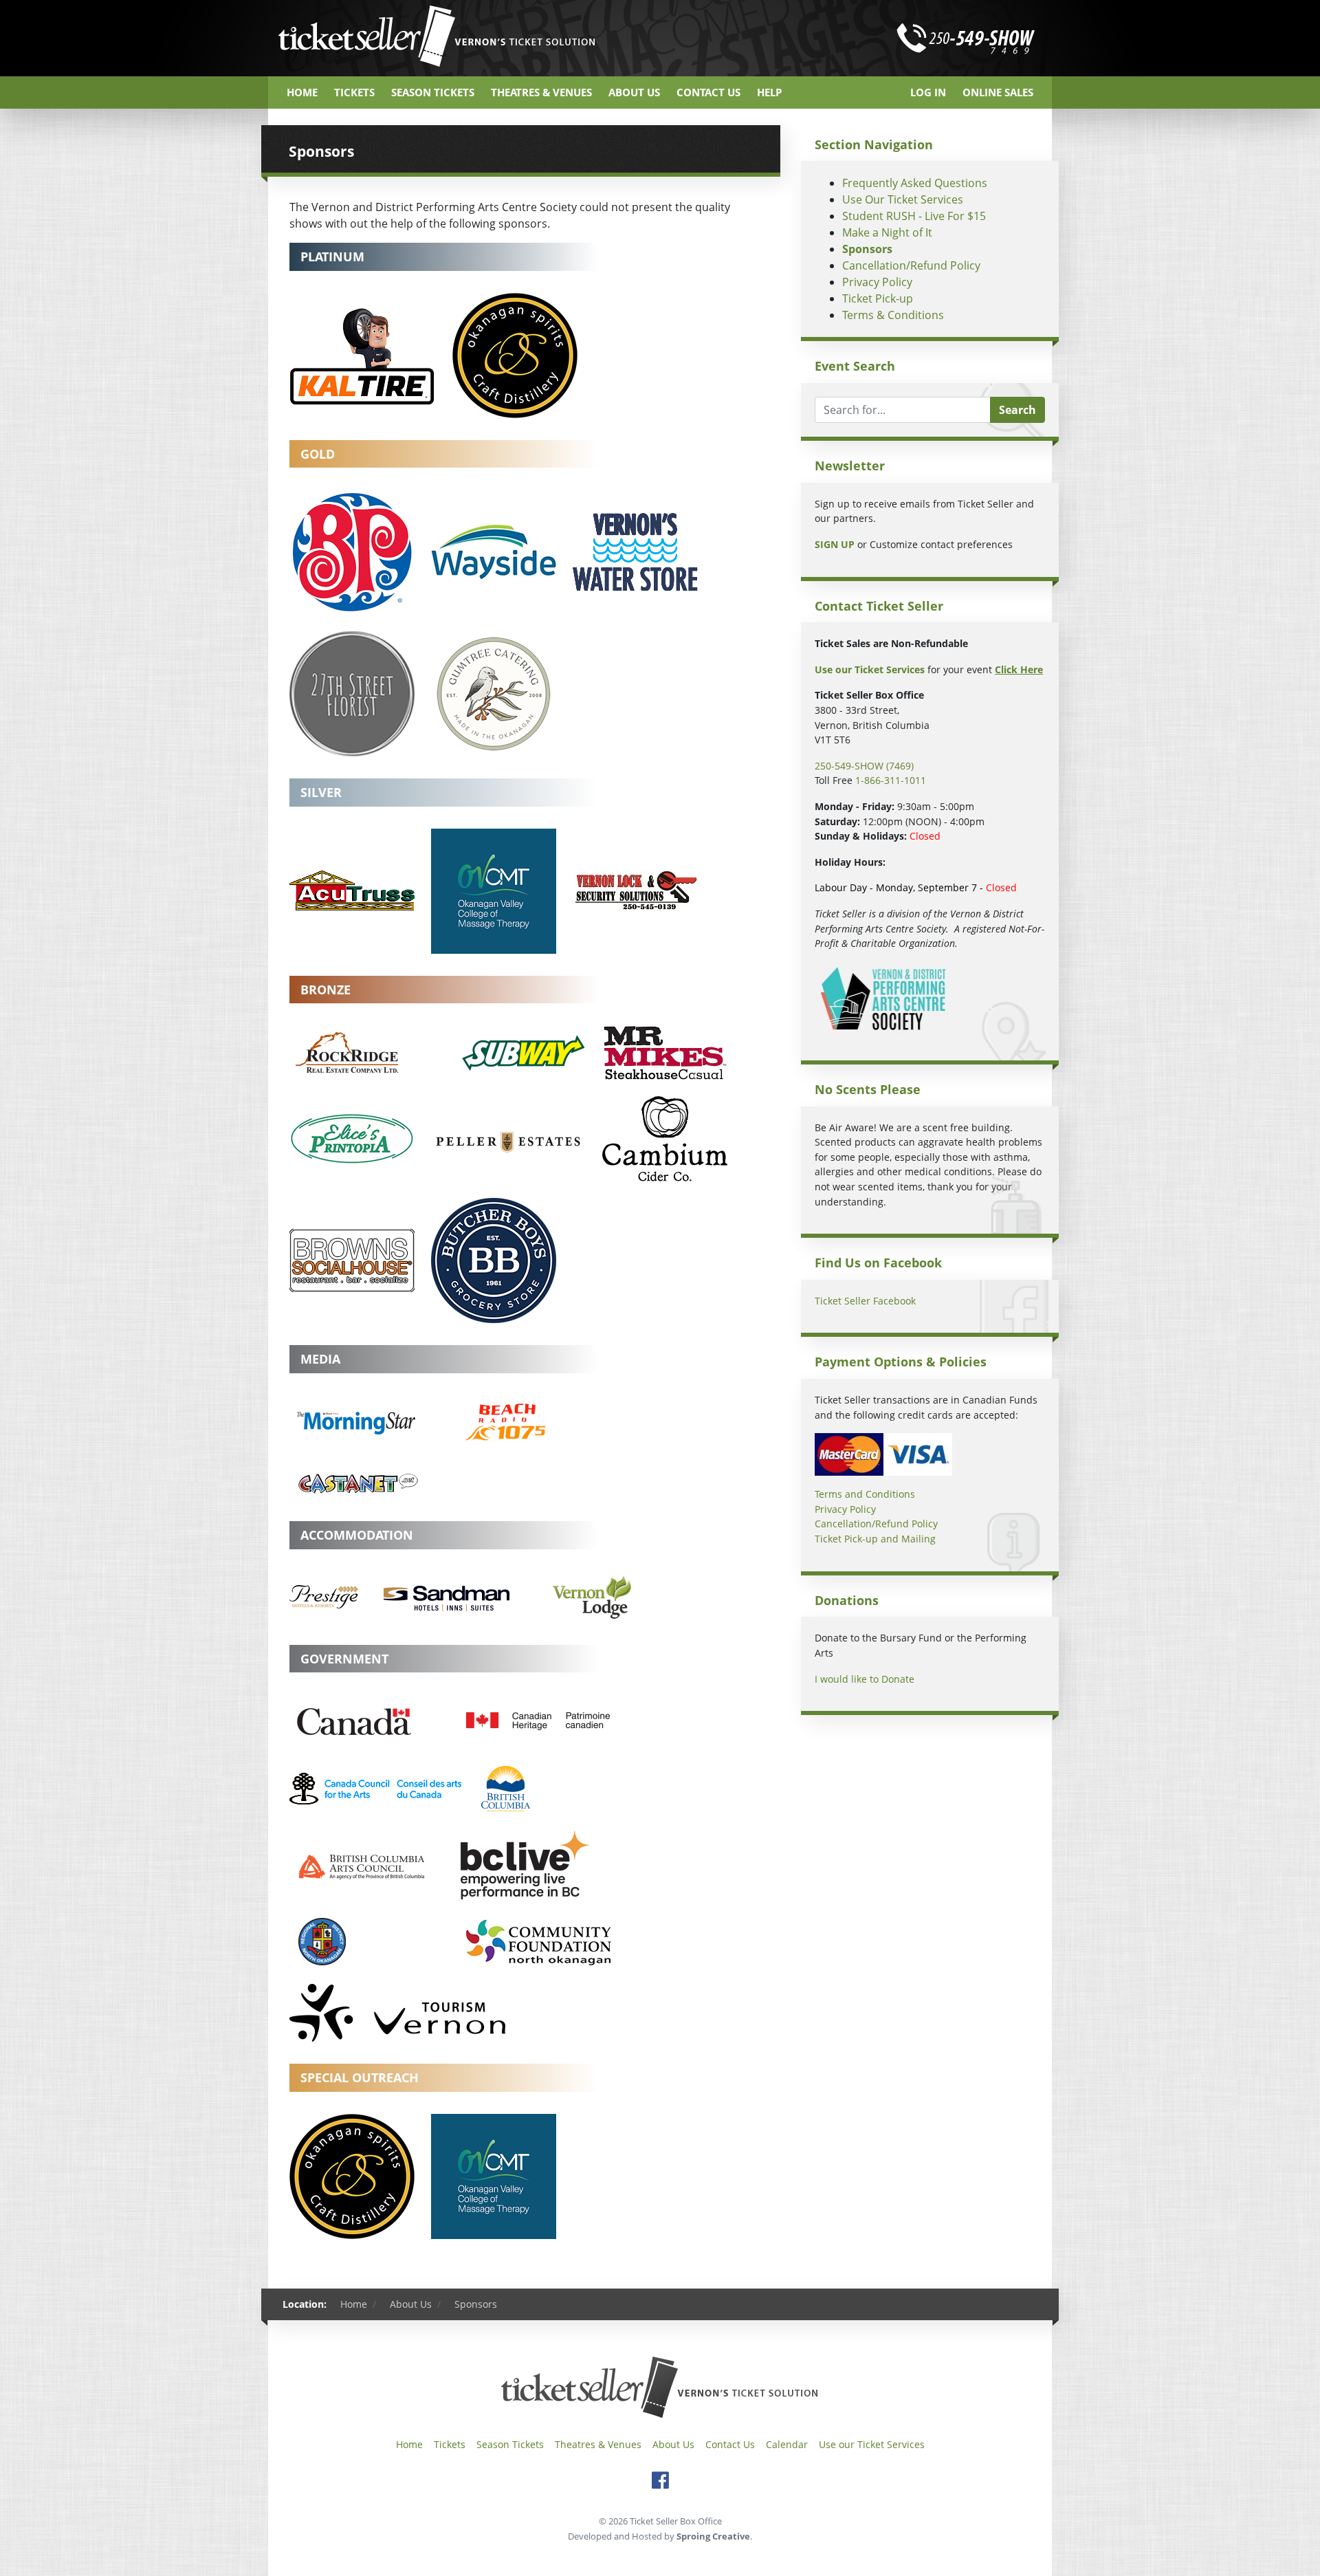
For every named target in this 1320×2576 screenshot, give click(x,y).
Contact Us (708, 92)
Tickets (354, 92)
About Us (634, 92)
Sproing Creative (713, 2536)
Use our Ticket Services (872, 2444)
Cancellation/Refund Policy (911, 265)
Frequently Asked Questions (915, 183)
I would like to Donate (865, 1679)
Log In (928, 92)
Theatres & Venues (541, 92)
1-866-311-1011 (891, 780)
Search (1017, 410)
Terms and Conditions (865, 1494)
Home (302, 92)
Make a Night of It (887, 232)
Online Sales (998, 92)
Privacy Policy (877, 282)
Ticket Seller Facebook (865, 1301)
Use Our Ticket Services (903, 199)
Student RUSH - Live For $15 (914, 216)
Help (769, 92)
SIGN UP (835, 544)
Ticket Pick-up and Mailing (875, 1539)
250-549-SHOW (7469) (864, 766)
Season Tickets (433, 92)
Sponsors (867, 249)
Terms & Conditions (893, 315)
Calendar (787, 2444)
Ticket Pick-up (878, 298)
